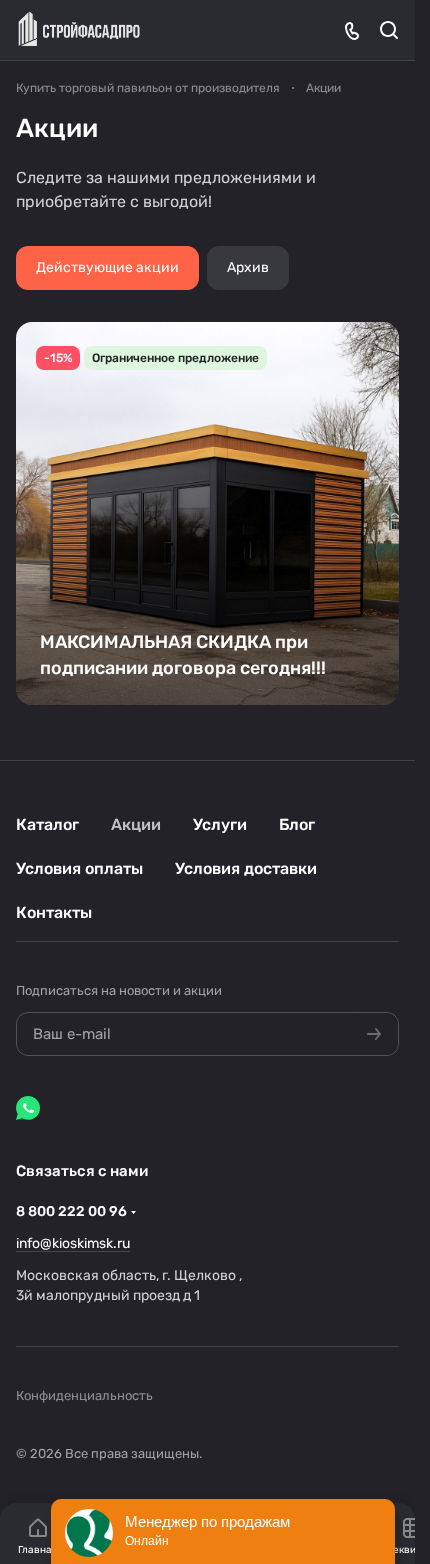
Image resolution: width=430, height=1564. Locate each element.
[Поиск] (389, 30)
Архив (248, 267)
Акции (136, 824)
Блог (297, 824)
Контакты (54, 912)
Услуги (220, 824)
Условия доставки (246, 868)
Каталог (47, 824)
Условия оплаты (79, 868)
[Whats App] (28, 1108)
